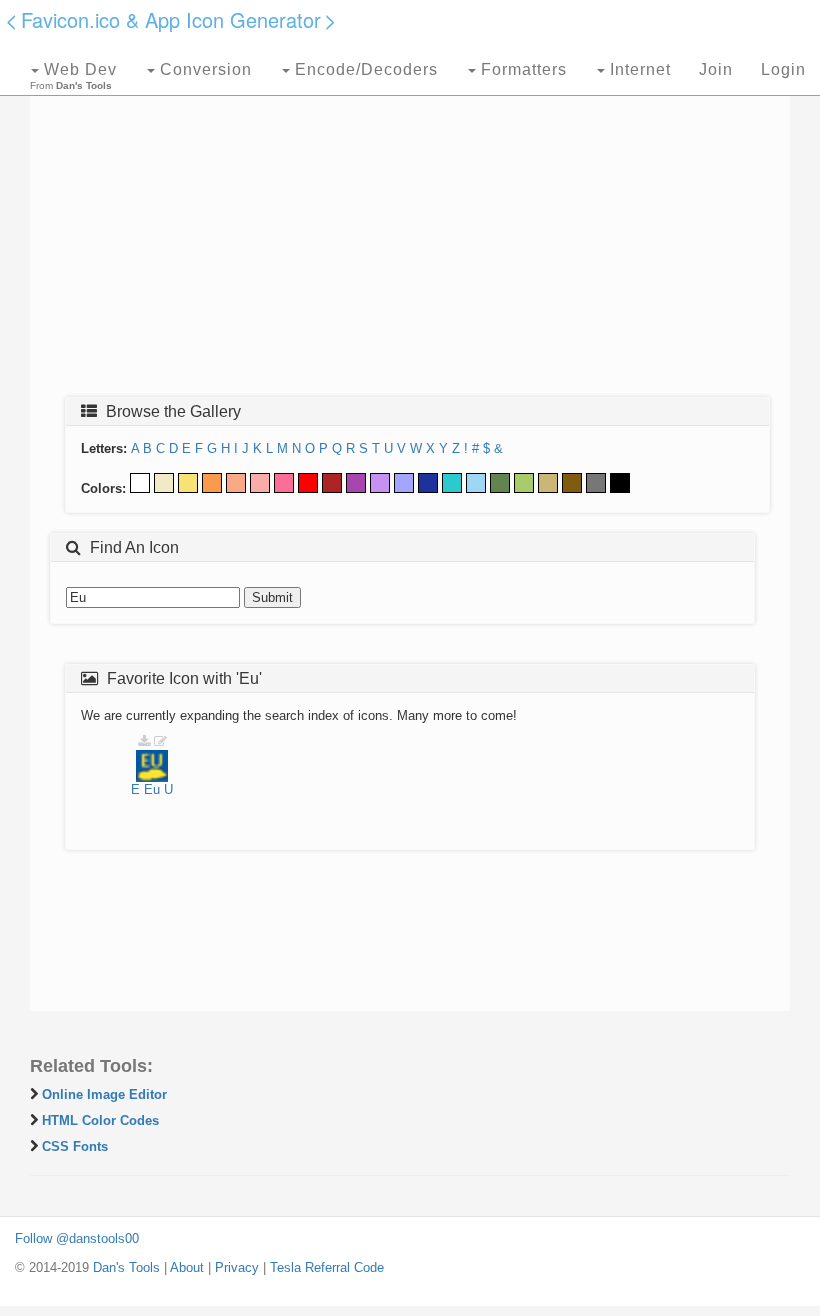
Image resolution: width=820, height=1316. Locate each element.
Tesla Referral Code (327, 1267)
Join (716, 69)
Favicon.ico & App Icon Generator (171, 19)
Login (783, 69)
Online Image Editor (104, 1094)
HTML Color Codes (100, 1120)
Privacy (237, 1267)
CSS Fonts (75, 1146)
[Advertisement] (410, 237)
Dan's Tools (126, 1267)
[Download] (144, 741)
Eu (152, 789)
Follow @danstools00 (77, 1238)
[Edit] (160, 741)
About (187, 1267)
